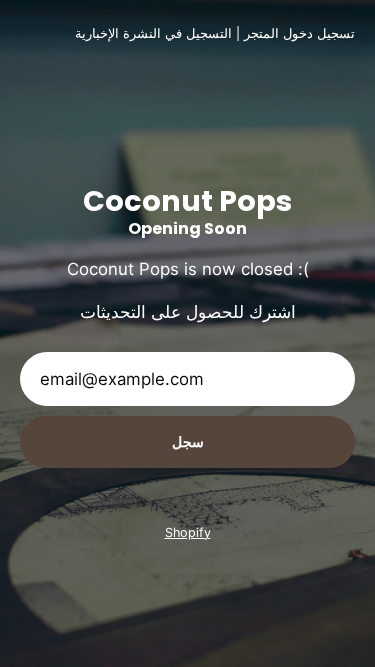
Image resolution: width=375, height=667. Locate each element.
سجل (188, 442)
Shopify (188, 532)
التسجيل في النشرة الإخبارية (153, 33)
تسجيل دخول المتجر (299, 33)
